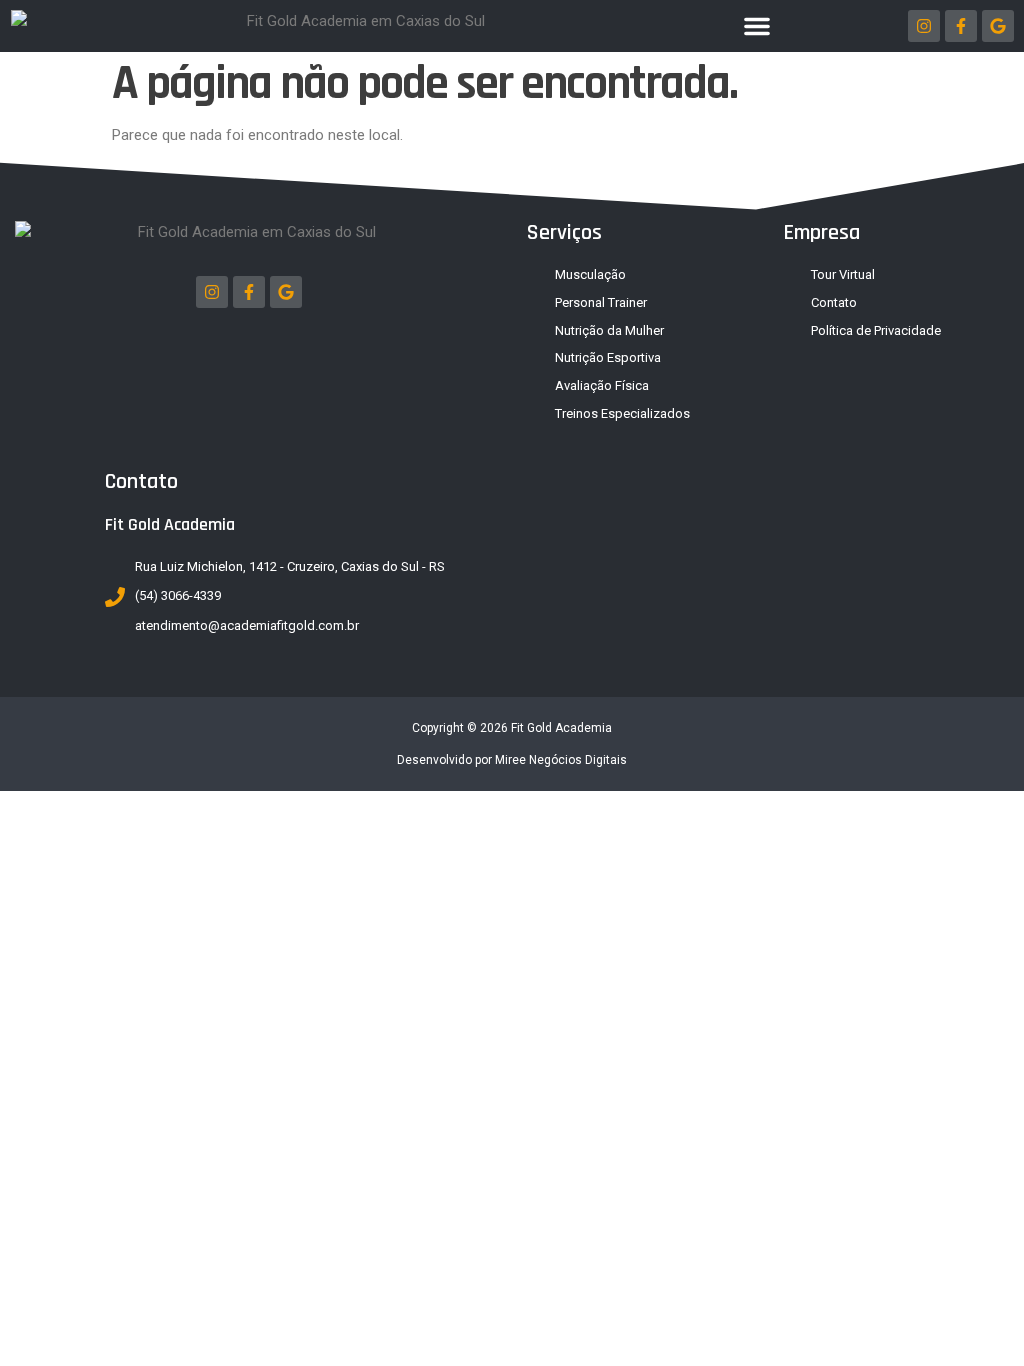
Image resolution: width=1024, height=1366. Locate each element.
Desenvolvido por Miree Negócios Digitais (512, 760)
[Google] (998, 26)
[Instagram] (924, 26)
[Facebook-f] (961, 26)
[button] (757, 26)
